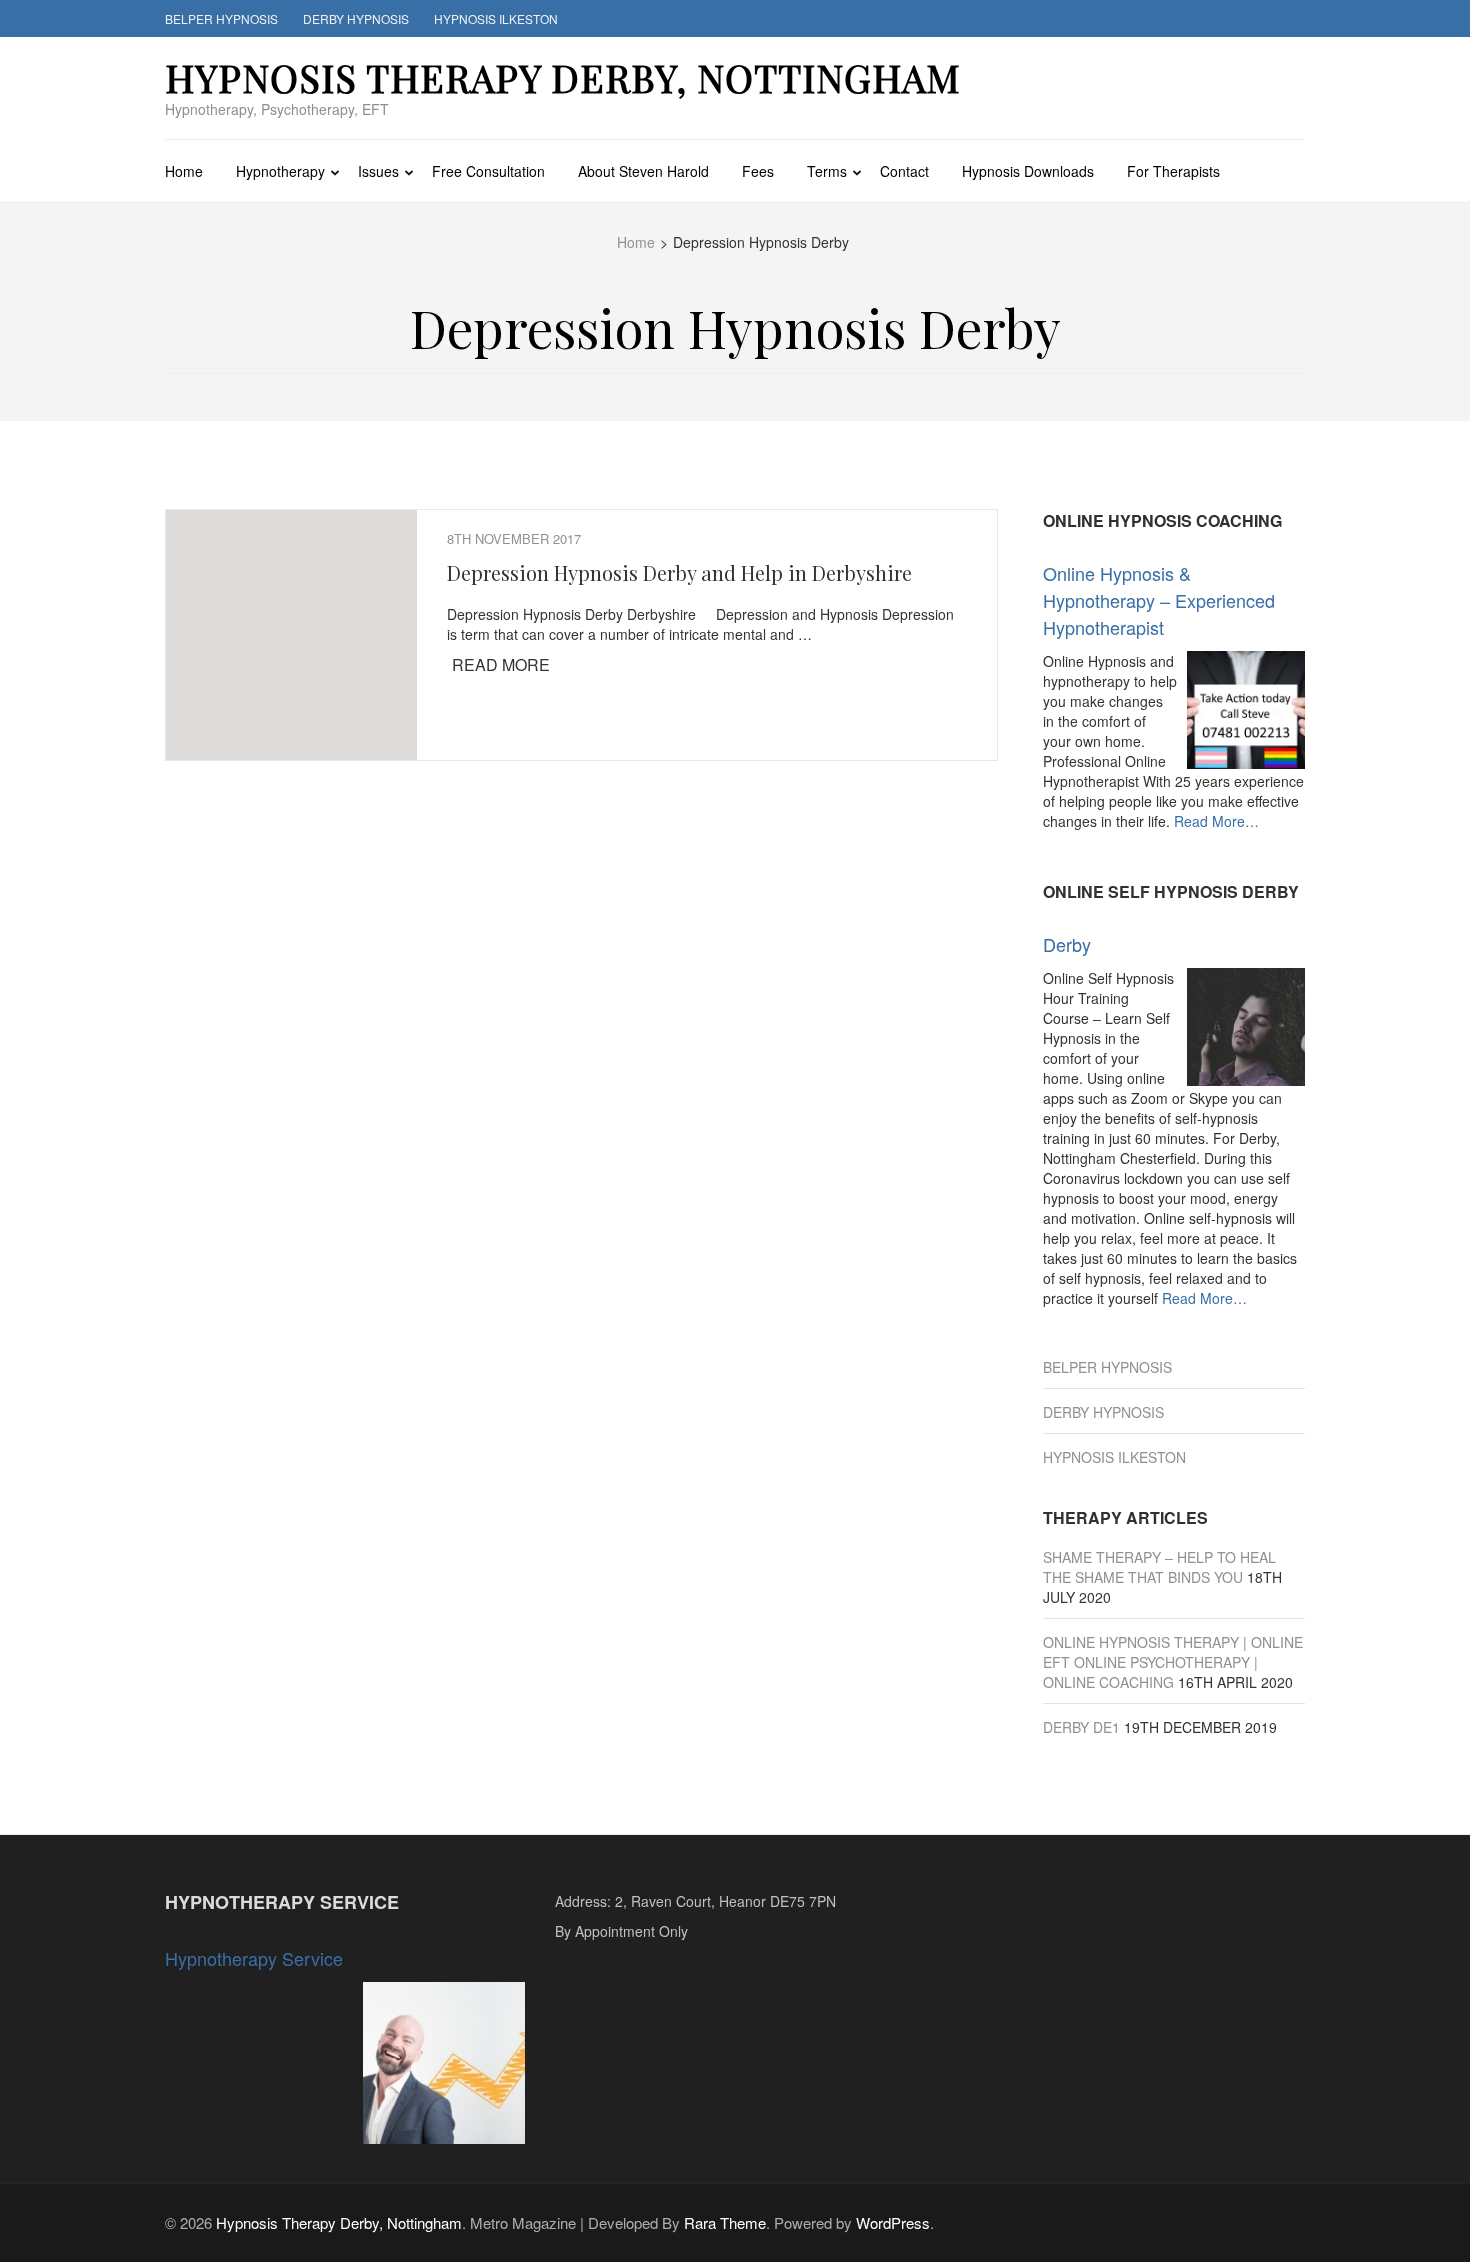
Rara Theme (725, 2222)
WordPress (893, 2222)
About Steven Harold (643, 171)
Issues (378, 171)
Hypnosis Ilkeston (496, 18)
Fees (758, 171)
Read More (501, 664)
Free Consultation (488, 171)
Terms (827, 171)
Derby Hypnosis (356, 18)
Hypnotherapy (280, 171)
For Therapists (1173, 171)
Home (184, 171)
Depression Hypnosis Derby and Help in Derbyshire (679, 572)
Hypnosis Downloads (1028, 171)
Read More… (1216, 821)
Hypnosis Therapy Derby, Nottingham (563, 77)
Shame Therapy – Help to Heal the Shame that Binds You (1159, 1567)
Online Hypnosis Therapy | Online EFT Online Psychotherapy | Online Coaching (1173, 1662)
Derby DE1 (1081, 1727)
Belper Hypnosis (221, 18)
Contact (904, 171)
